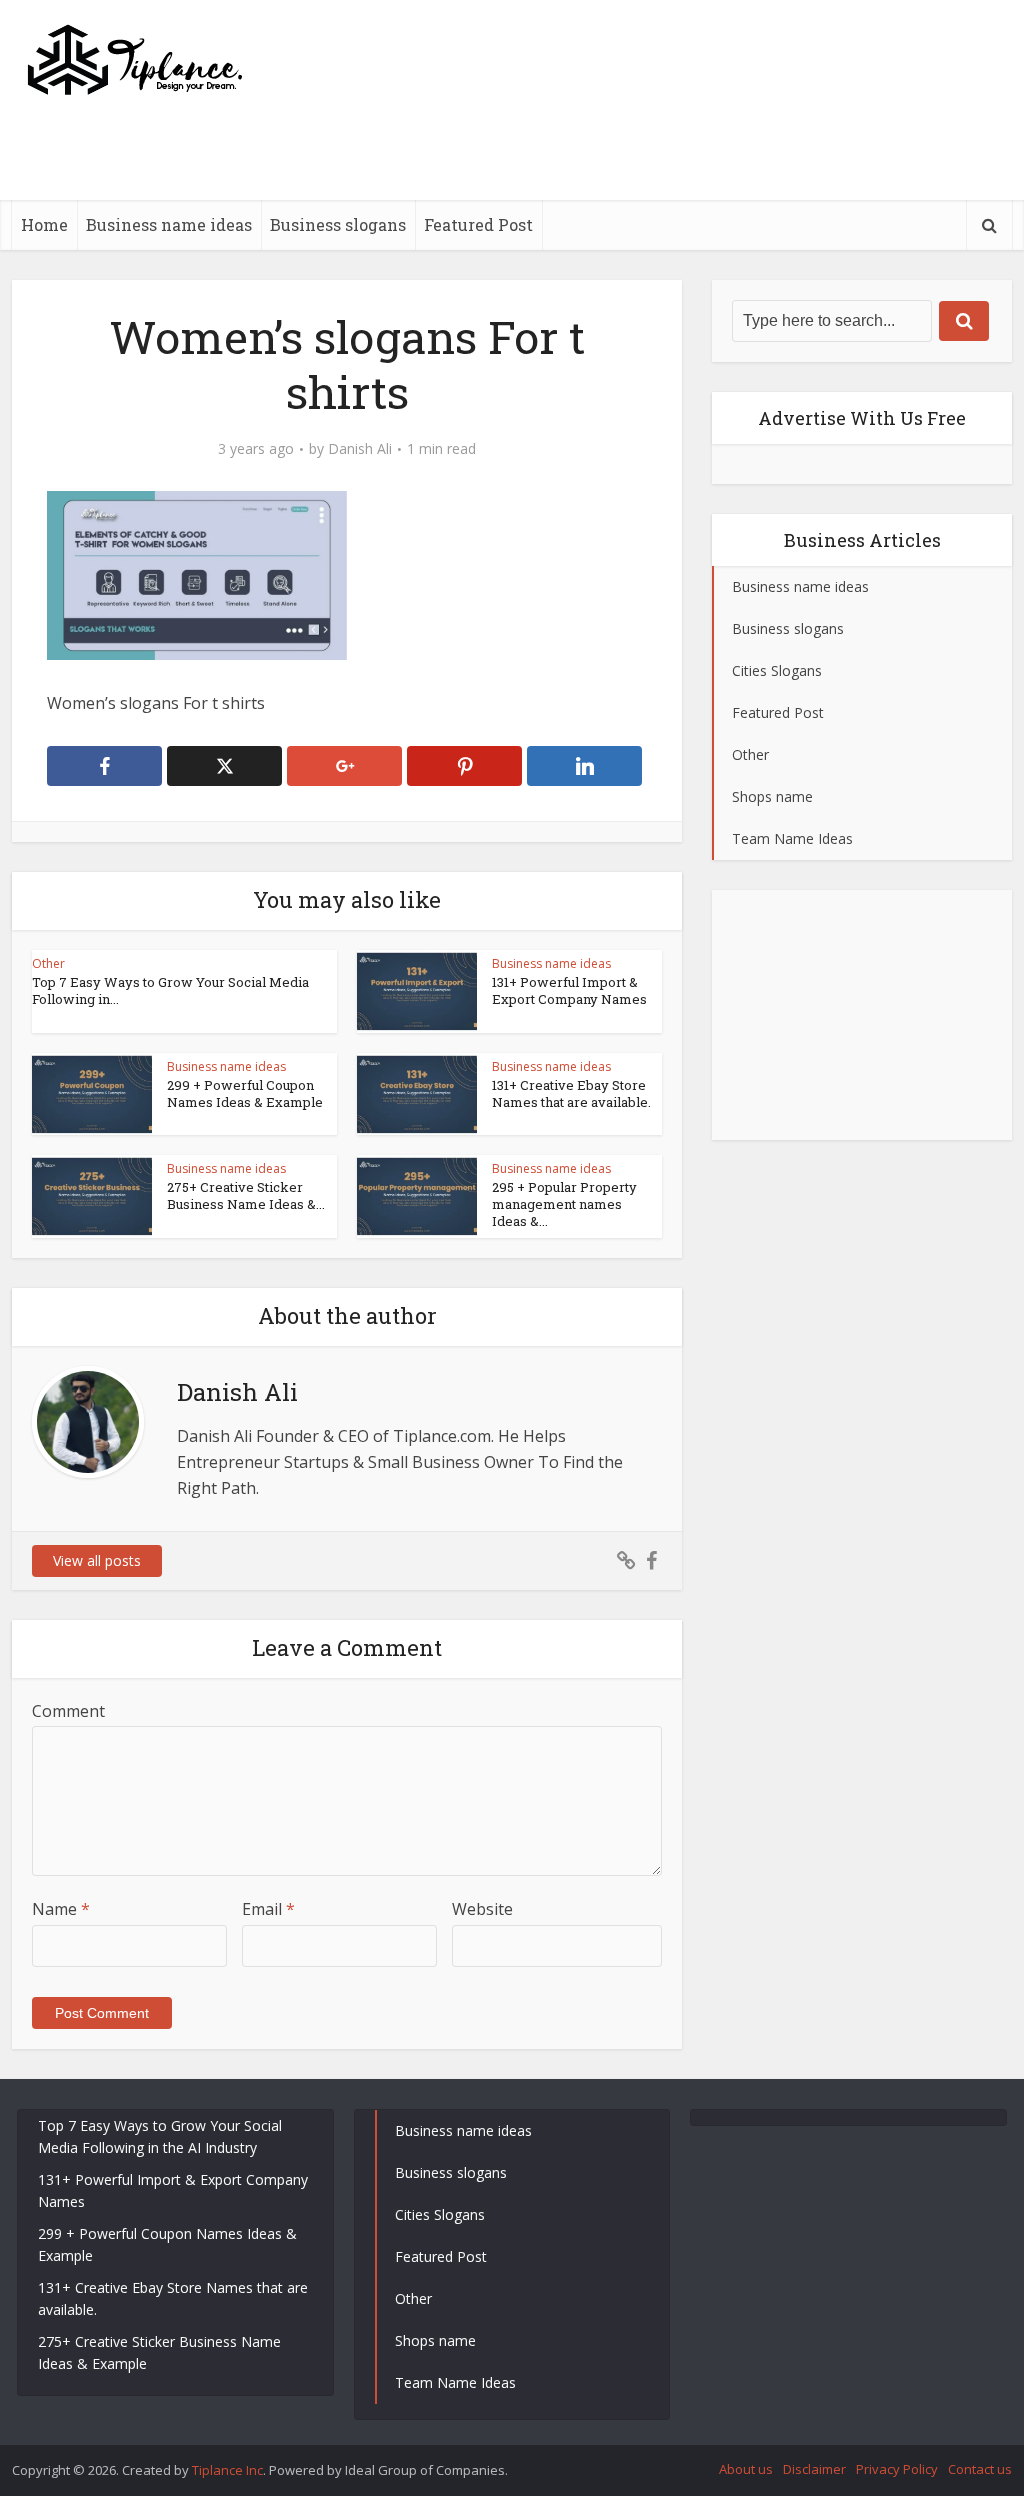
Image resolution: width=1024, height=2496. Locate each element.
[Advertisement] (648, 195)
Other (48, 963)
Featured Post (478, 224)
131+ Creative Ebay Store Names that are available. (571, 1093)
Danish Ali (360, 449)
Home (44, 224)
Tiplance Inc (227, 2470)
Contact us (980, 2469)
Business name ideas (169, 224)
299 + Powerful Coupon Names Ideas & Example (245, 1093)
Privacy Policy (897, 2469)
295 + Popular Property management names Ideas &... (564, 1204)
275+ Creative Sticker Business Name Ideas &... (246, 1195)
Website (482, 1909)
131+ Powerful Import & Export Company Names (569, 990)
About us (746, 2469)
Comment (68, 1711)
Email (268, 1909)
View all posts (97, 1560)
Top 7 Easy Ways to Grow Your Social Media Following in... (170, 990)
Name (61, 1909)
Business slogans (338, 224)
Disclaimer (814, 2469)
